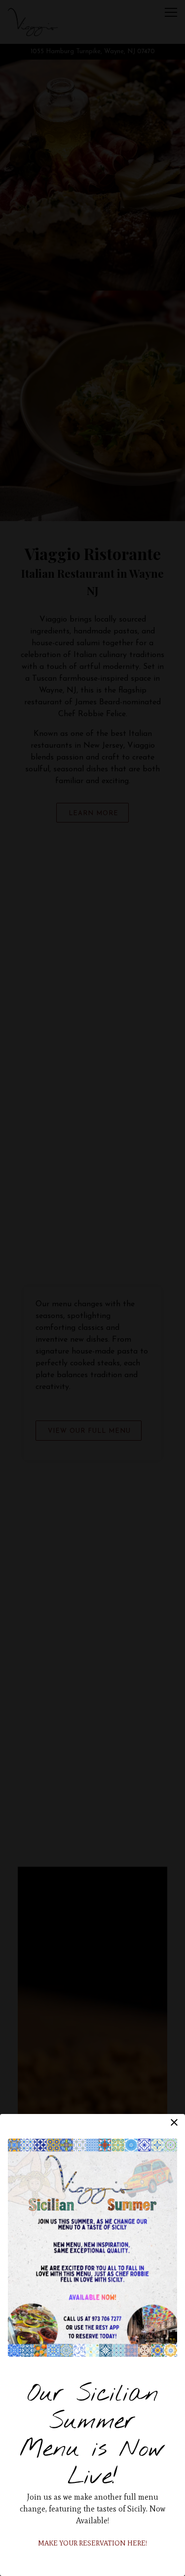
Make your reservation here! (92, 2543)
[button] (174, 2122)
